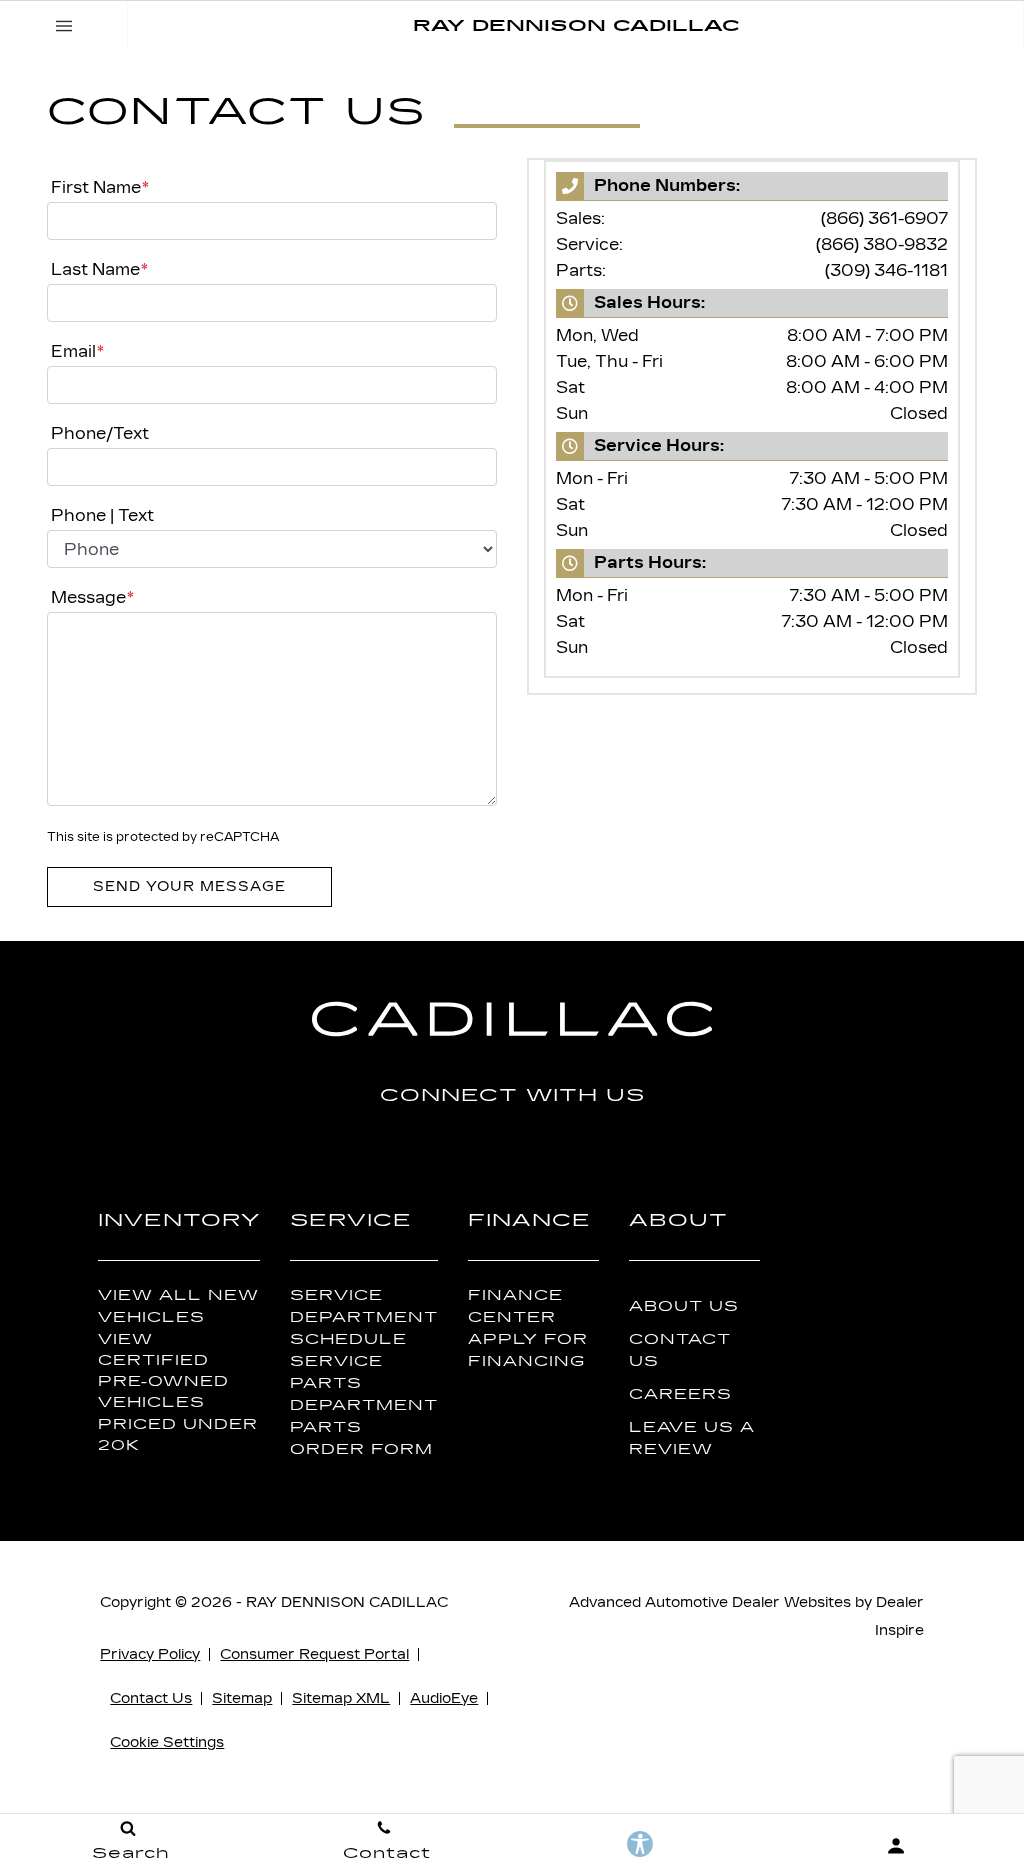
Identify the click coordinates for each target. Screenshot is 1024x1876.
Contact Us (680, 1350)
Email (77, 351)
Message (92, 597)
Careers (680, 1394)
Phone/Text (100, 433)
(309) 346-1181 (886, 270)
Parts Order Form (361, 1438)
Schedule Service (348, 1350)
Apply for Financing (528, 1350)
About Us (684, 1306)
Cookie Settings (167, 1742)
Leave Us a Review (692, 1438)
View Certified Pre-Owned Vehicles (163, 1371)
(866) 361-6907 (884, 218)
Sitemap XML (341, 1698)
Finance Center (515, 1306)
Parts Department (364, 1394)
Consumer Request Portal (314, 1654)
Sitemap (242, 1698)
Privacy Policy (150, 1654)
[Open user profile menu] (896, 1846)
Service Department (364, 1306)
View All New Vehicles (178, 1306)
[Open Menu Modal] (64, 26)
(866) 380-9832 (882, 244)
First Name (100, 187)
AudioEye (444, 1698)
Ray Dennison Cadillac (347, 1602)
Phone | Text (102, 515)
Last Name (99, 269)
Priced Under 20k (178, 1435)
